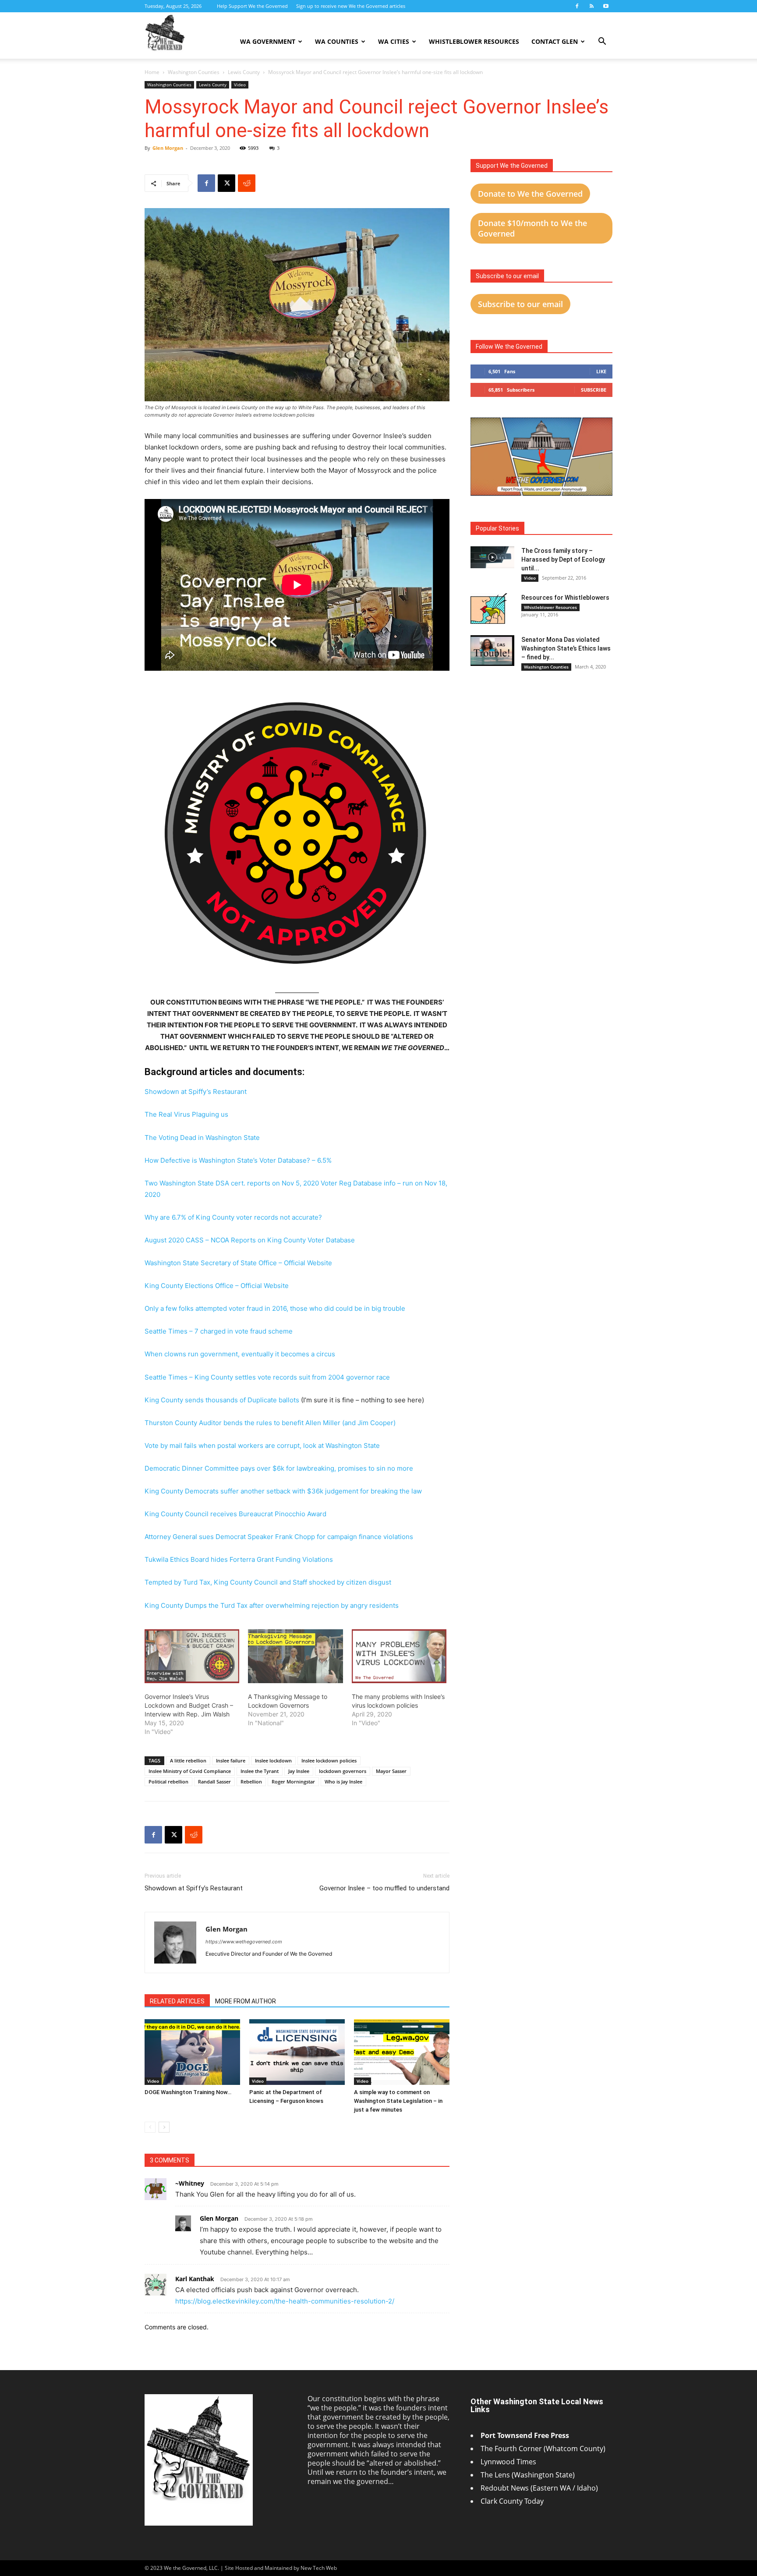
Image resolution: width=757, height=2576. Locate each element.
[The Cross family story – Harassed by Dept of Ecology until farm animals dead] (492, 557)
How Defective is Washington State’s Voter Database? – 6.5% (238, 1160)
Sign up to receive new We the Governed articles (351, 6)
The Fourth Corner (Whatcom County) (543, 2449)
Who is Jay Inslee (343, 1782)
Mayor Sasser (391, 1771)
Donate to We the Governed (530, 194)
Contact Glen (555, 41)
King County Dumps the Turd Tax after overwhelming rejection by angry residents (272, 1605)
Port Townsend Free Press (525, 2435)
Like (601, 371)
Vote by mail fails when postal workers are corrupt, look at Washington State (262, 1445)
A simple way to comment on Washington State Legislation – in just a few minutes (398, 2101)
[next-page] (164, 2127)
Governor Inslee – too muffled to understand (384, 1888)
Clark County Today (512, 2501)
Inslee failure (231, 1760)
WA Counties (337, 41)
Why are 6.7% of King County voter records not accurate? (233, 1217)
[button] (602, 42)
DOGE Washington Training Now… (188, 2092)
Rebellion (251, 1782)
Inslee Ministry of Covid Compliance (190, 1771)
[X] (226, 183)
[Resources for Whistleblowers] (489, 609)
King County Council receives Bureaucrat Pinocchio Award (235, 1514)
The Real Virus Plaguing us (186, 1114)
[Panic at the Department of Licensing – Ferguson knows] (297, 2052)
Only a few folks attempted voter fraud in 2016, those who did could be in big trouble (275, 1308)
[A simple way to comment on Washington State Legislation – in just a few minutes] (402, 2052)
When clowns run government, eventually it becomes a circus (240, 1354)
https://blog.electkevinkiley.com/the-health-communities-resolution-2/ (285, 2301)
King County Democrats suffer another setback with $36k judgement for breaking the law (283, 1491)
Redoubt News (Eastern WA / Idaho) (539, 2488)
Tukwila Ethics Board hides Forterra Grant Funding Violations (239, 1559)
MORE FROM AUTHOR (246, 2001)
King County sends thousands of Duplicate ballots (222, 1400)
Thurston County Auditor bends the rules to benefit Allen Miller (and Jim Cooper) (270, 1423)
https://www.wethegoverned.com (244, 1942)
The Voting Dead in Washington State (202, 1138)
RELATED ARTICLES (177, 2001)
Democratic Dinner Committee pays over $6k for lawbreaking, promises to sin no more (279, 1468)
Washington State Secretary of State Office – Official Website (238, 1263)
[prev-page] (150, 2127)
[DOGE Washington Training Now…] (192, 2052)
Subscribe (594, 390)
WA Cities (394, 41)
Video (240, 85)
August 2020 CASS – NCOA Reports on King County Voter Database (250, 1240)
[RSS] (591, 6)
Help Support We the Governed (252, 6)
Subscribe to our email (520, 304)
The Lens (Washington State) (528, 2475)
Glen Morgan (168, 148)
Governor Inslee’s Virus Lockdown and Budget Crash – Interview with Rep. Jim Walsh (189, 1705)
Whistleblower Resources (474, 41)
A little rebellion (188, 1760)
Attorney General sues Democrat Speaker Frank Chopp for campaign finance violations (279, 1537)
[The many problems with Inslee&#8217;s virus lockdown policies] (399, 1656)
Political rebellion (168, 1782)
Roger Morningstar (293, 1782)
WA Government (268, 41)
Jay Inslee (299, 1771)
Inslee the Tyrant (260, 1771)
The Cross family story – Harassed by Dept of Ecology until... (563, 559)
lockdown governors (343, 1771)
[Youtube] (606, 6)
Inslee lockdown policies (329, 1760)
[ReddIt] (247, 183)
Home (152, 72)
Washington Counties (194, 72)
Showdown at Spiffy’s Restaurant (196, 1092)
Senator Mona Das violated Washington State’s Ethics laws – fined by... (566, 648)
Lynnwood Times (509, 2462)
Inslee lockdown (273, 1760)
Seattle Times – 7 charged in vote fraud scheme (219, 1331)
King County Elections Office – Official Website (217, 1286)
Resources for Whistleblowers (565, 598)
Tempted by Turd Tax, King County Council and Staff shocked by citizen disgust (268, 1582)
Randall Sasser (214, 1782)
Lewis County (244, 72)
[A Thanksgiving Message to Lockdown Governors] (295, 1656)
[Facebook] (577, 6)
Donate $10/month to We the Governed (532, 228)
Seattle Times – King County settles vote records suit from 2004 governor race (267, 1377)
